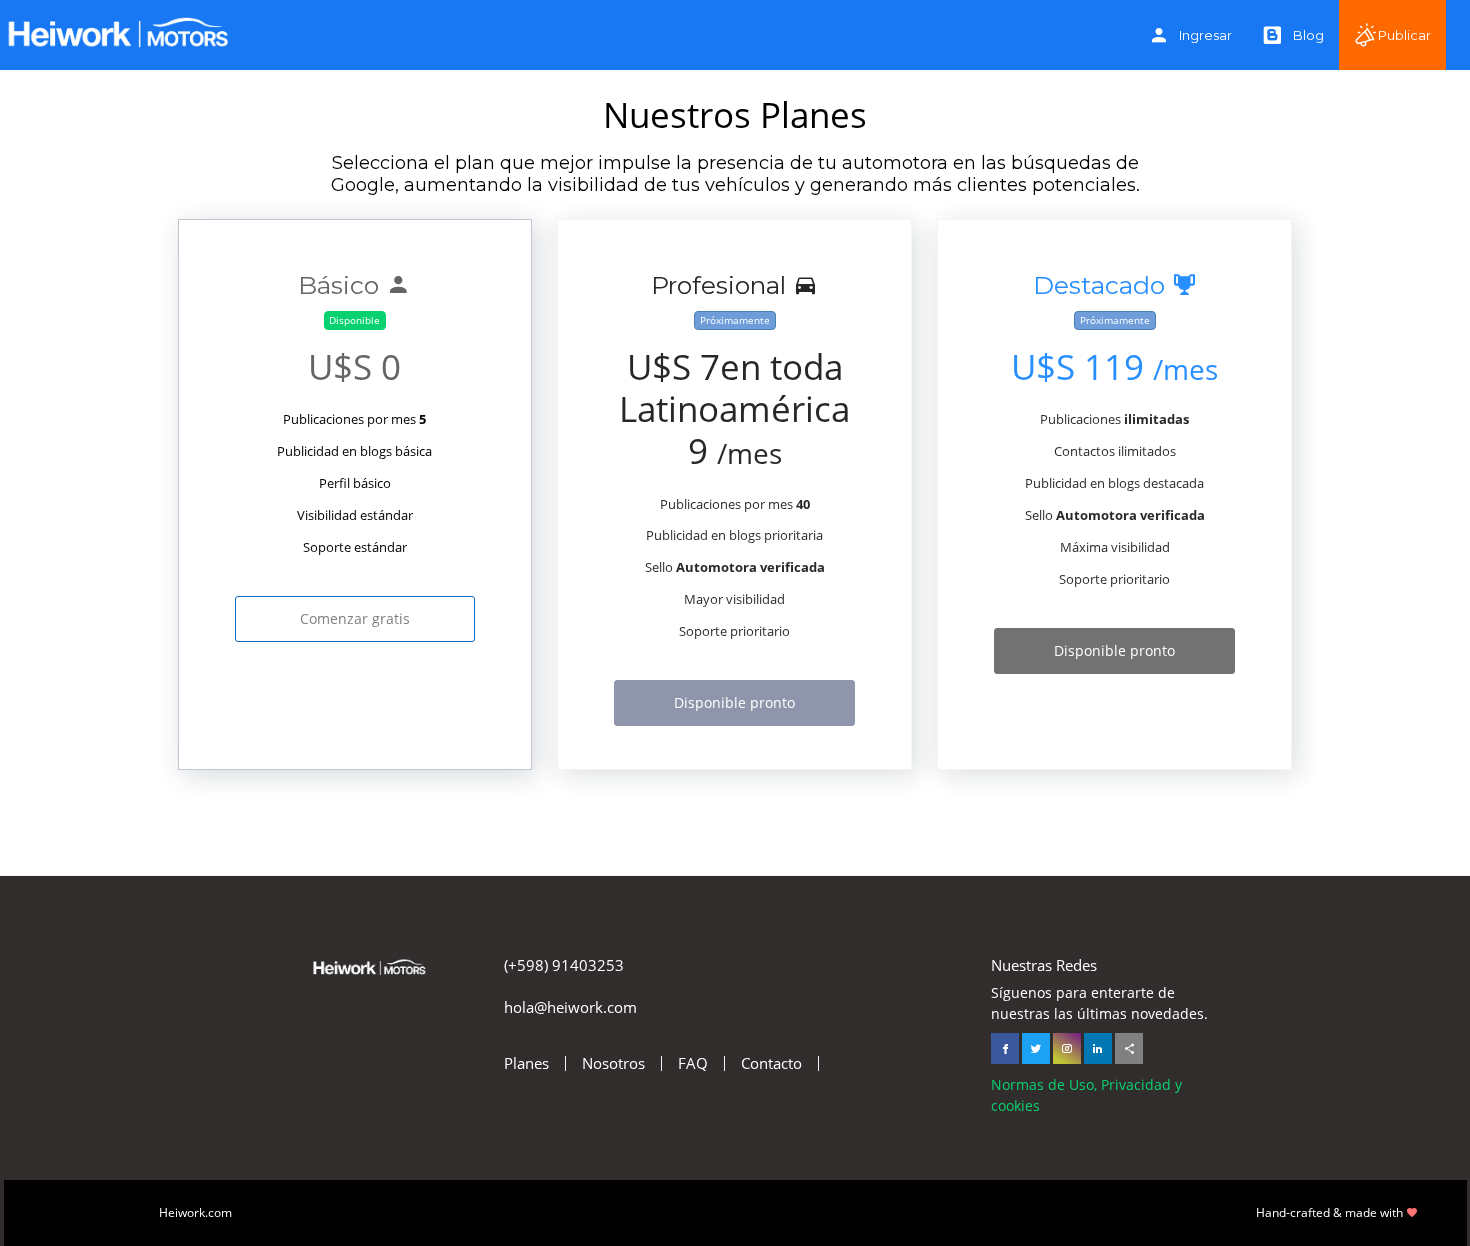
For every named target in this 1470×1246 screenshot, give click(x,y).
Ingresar (1205, 35)
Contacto (771, 1063)
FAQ (693, 1063)
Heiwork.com (195, 1212)
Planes (526, 1063)
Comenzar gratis (355, 618)
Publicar (1404, 35)
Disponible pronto (734, 702)
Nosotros (613, 1063)
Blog (1308, 35)
